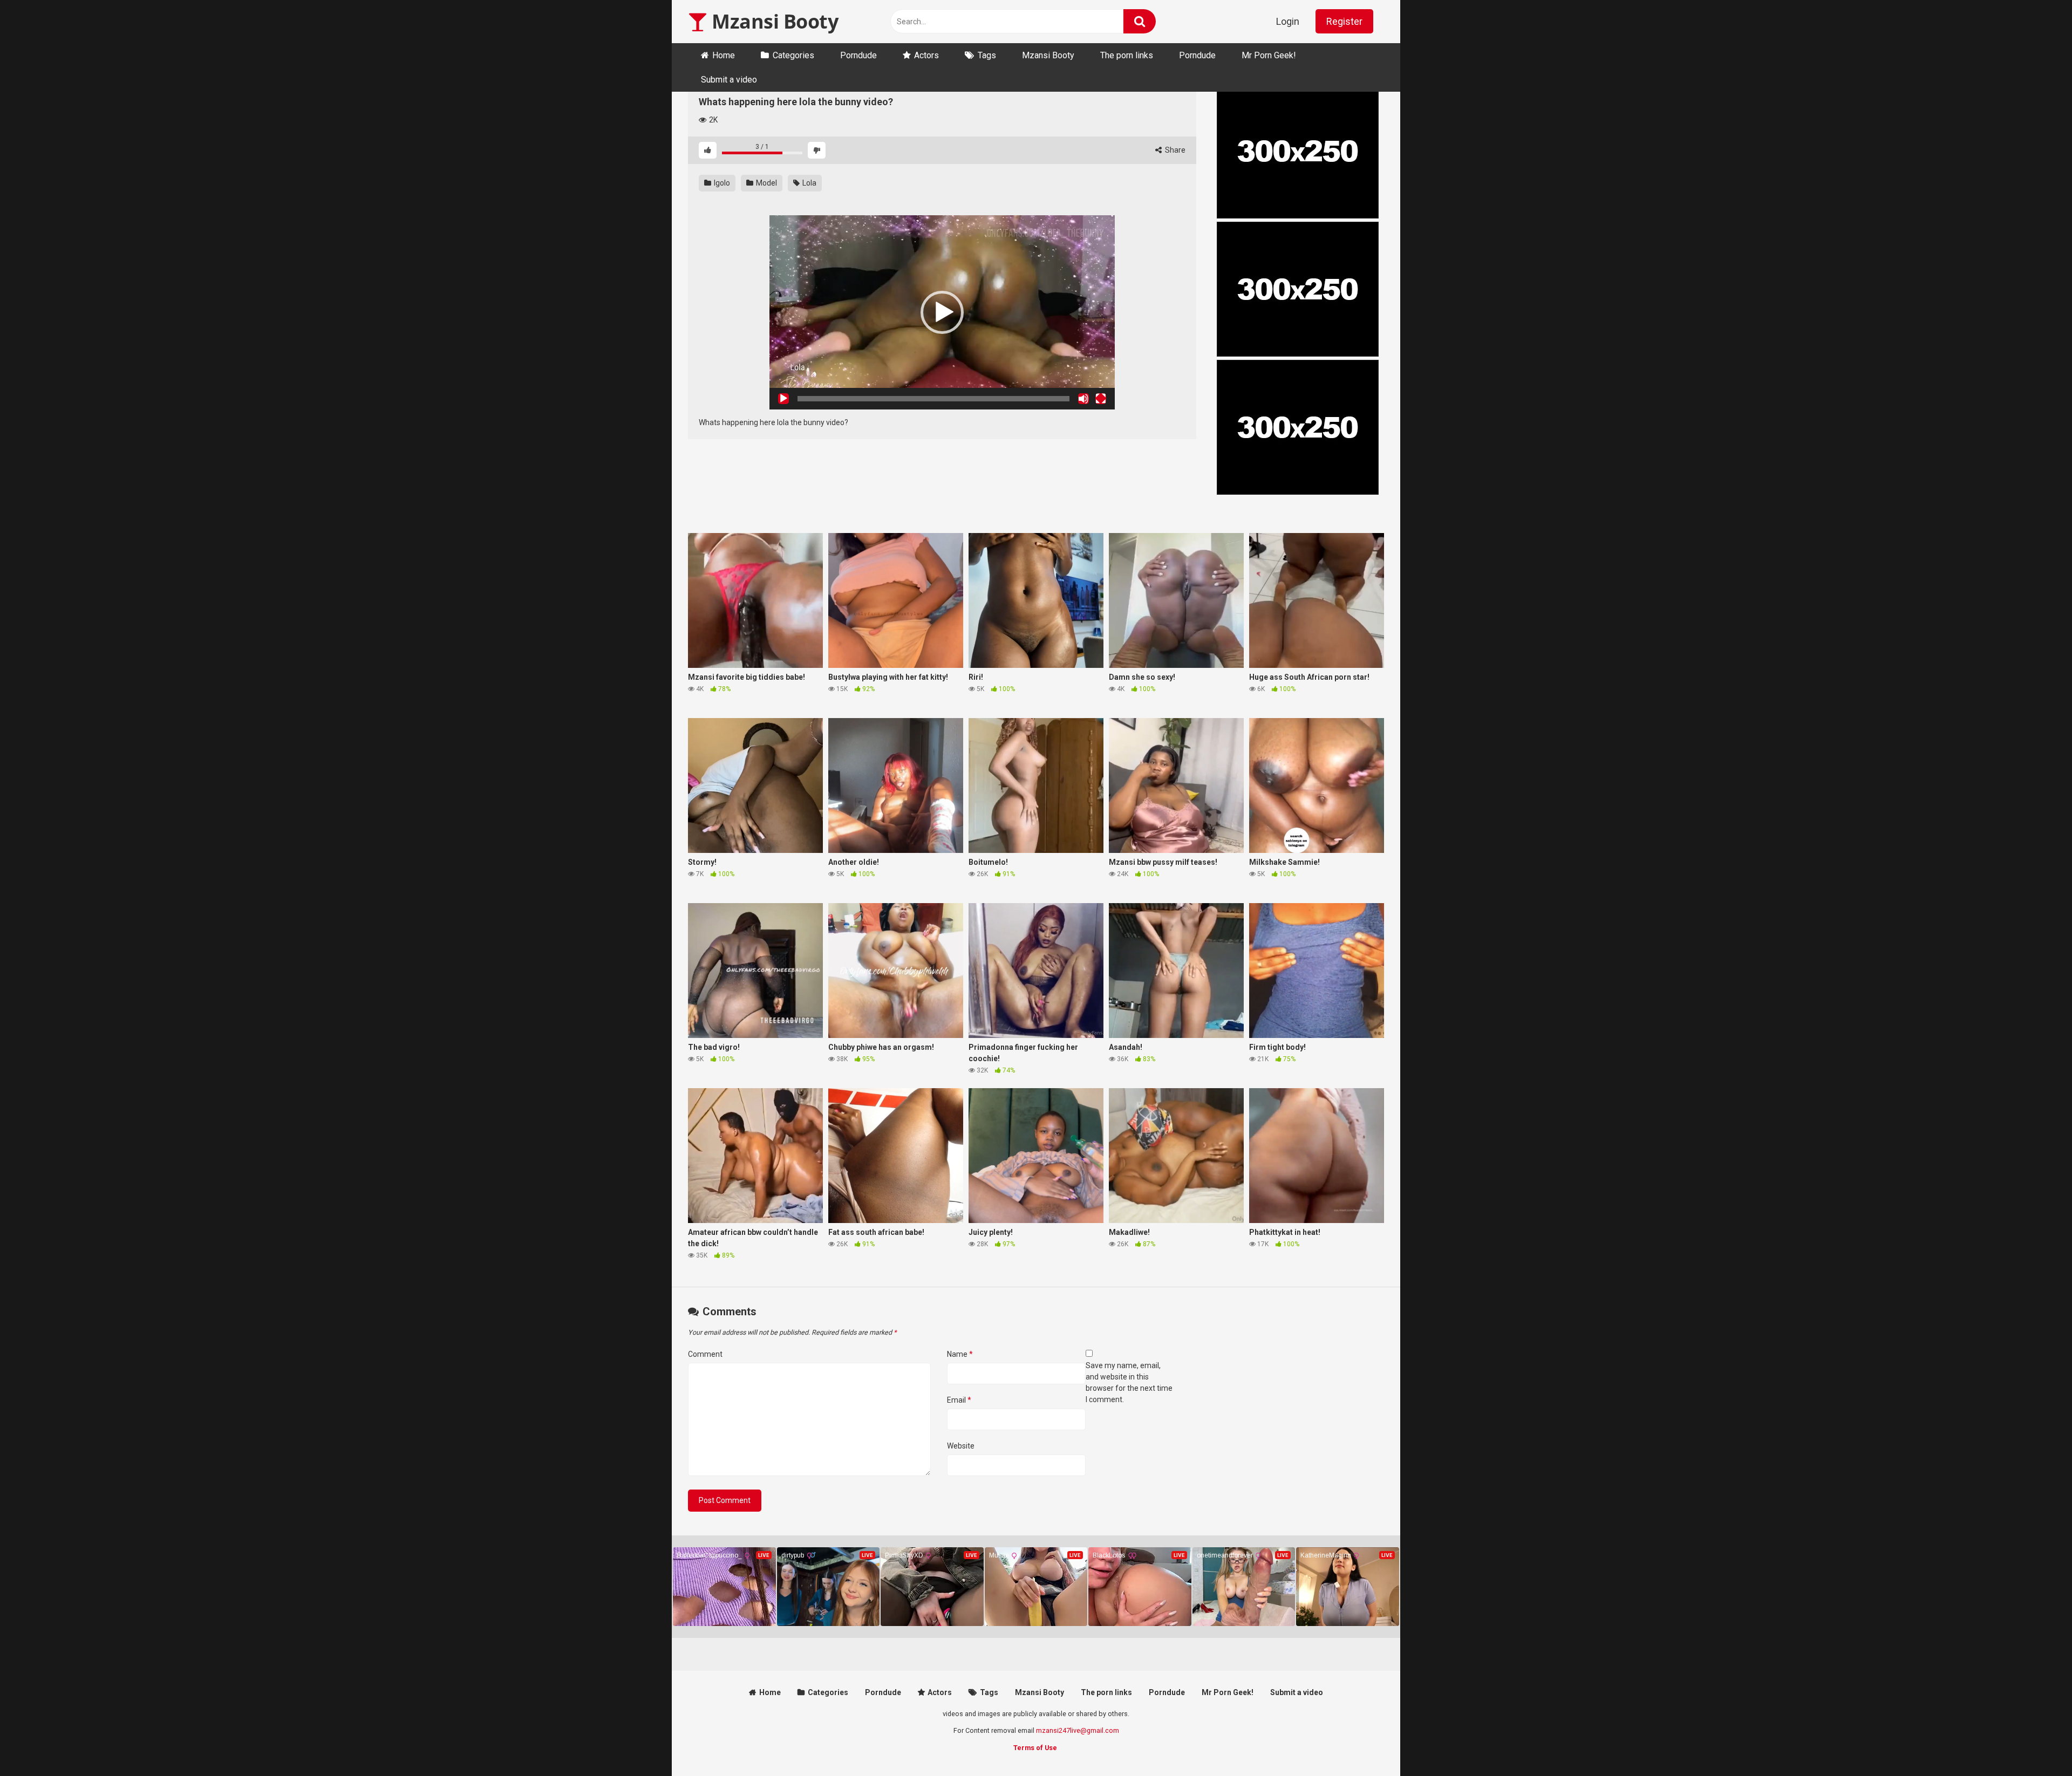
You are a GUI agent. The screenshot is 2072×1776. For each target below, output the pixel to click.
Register (1344, 21)
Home (724, 55)
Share (1174, 150)
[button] (942, 312)
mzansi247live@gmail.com (1078, 1730)
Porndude (858, 55)
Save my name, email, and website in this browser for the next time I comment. (1129, 1382)
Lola (809, 183)
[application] (942, 312)
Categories (793, 55)
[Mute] (1083, 399)
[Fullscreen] (1101, 399)
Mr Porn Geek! (1269, 55)
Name (960, 1354)
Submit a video (729, 80)
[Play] (783, 399)
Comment (705, 1354)
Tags (987, 55)
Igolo (721, 183)
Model (766, 183)
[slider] (933, 399)
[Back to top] (2036, 1743)
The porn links (1127, 55)
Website (961, 1446)
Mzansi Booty (773, 21)
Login (1288, 21)
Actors (926, 55)
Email (959, 1400)
